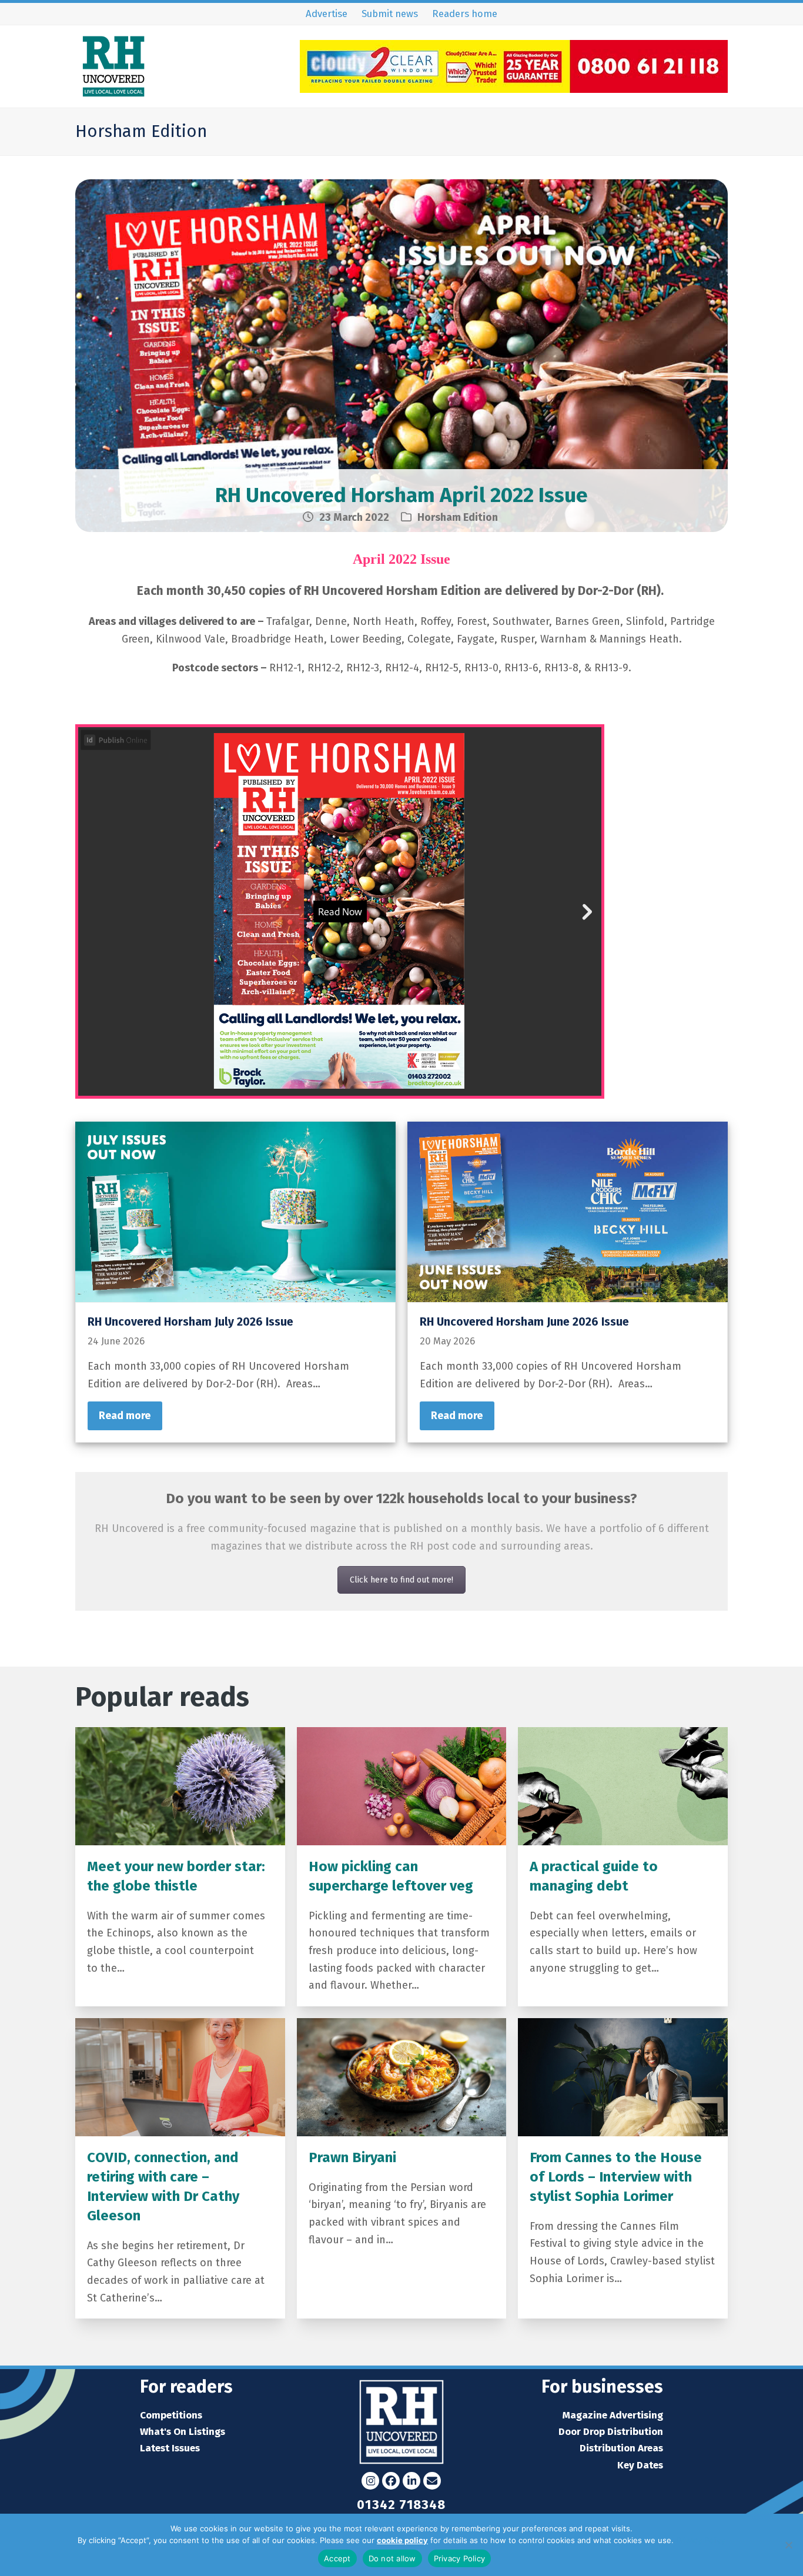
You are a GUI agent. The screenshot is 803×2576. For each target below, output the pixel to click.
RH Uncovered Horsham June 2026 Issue (524, 1322)
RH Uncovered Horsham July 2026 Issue (190, 1322)
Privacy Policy (701, 2540)
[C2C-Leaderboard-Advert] (514, 89)
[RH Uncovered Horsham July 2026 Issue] (235, 1211)
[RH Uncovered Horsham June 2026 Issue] (568, 1211)
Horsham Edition (458, 517)
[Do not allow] (788, 2545)
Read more (125, 1416)
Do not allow (392, 2558)
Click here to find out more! (401, 1580)
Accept (337, 2558)
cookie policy (402, 2540)
